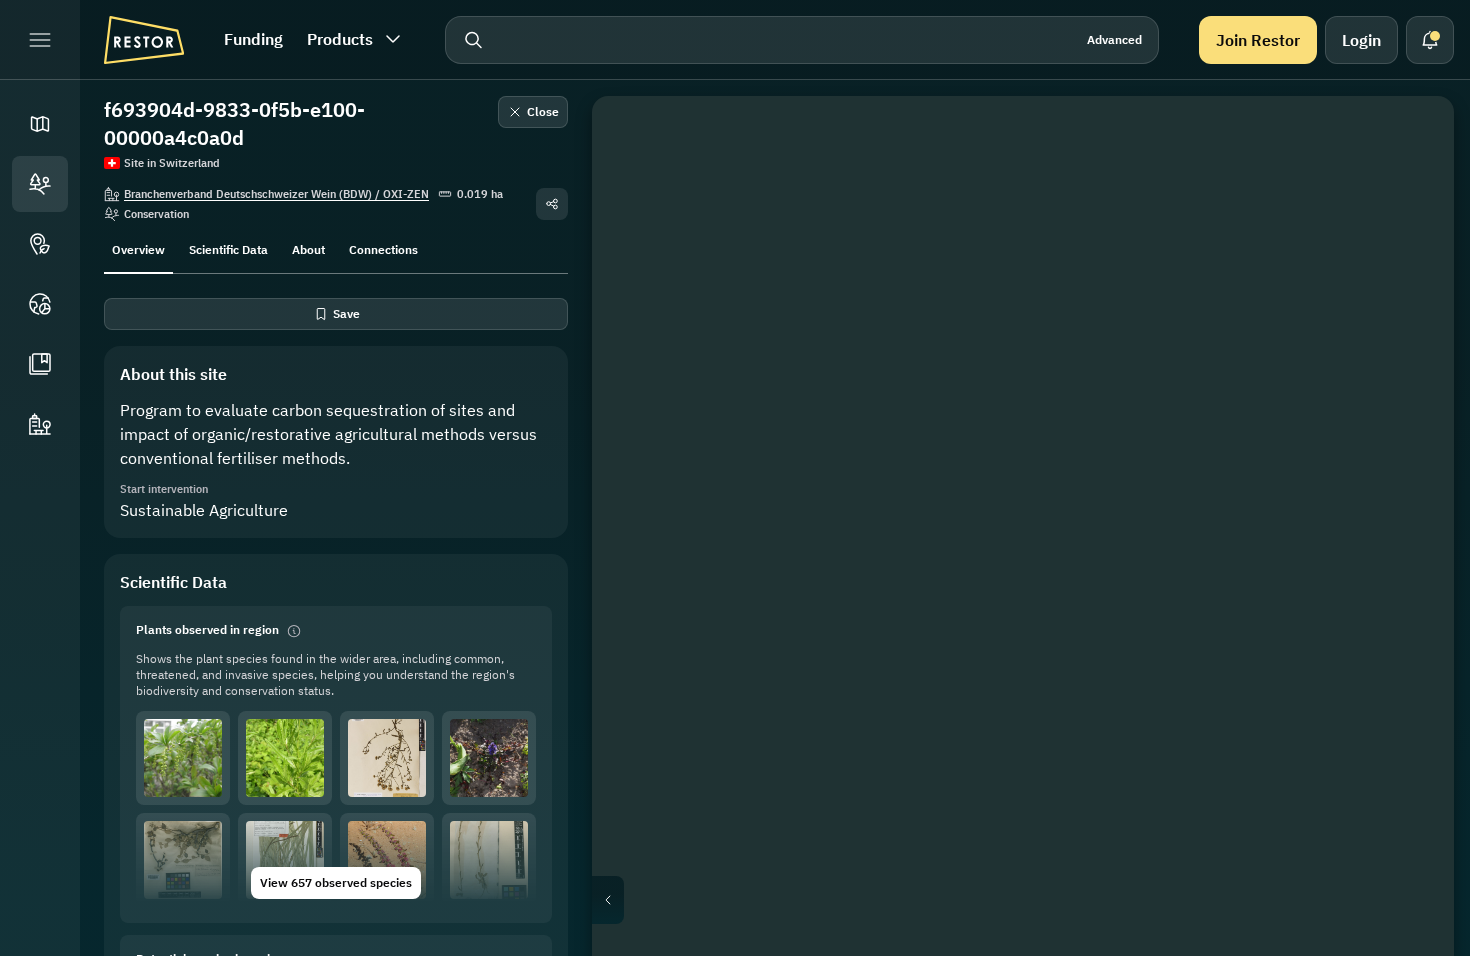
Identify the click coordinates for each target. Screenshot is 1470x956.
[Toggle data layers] (1410, 188)
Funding (253, 39)
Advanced (1114, 39)
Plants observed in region (207, 629)
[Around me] (1410, 332)
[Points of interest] (40, 244)
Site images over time (1039, 900)
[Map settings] (1410, 236)
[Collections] (40, 364)
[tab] (138, 248)
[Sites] (40, 184)
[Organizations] (40, 424)
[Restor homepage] (144, 40)
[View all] (1410, 284)
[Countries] (40, 304)
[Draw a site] (1410, 140)
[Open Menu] (40, 40)
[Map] (40, 124)
